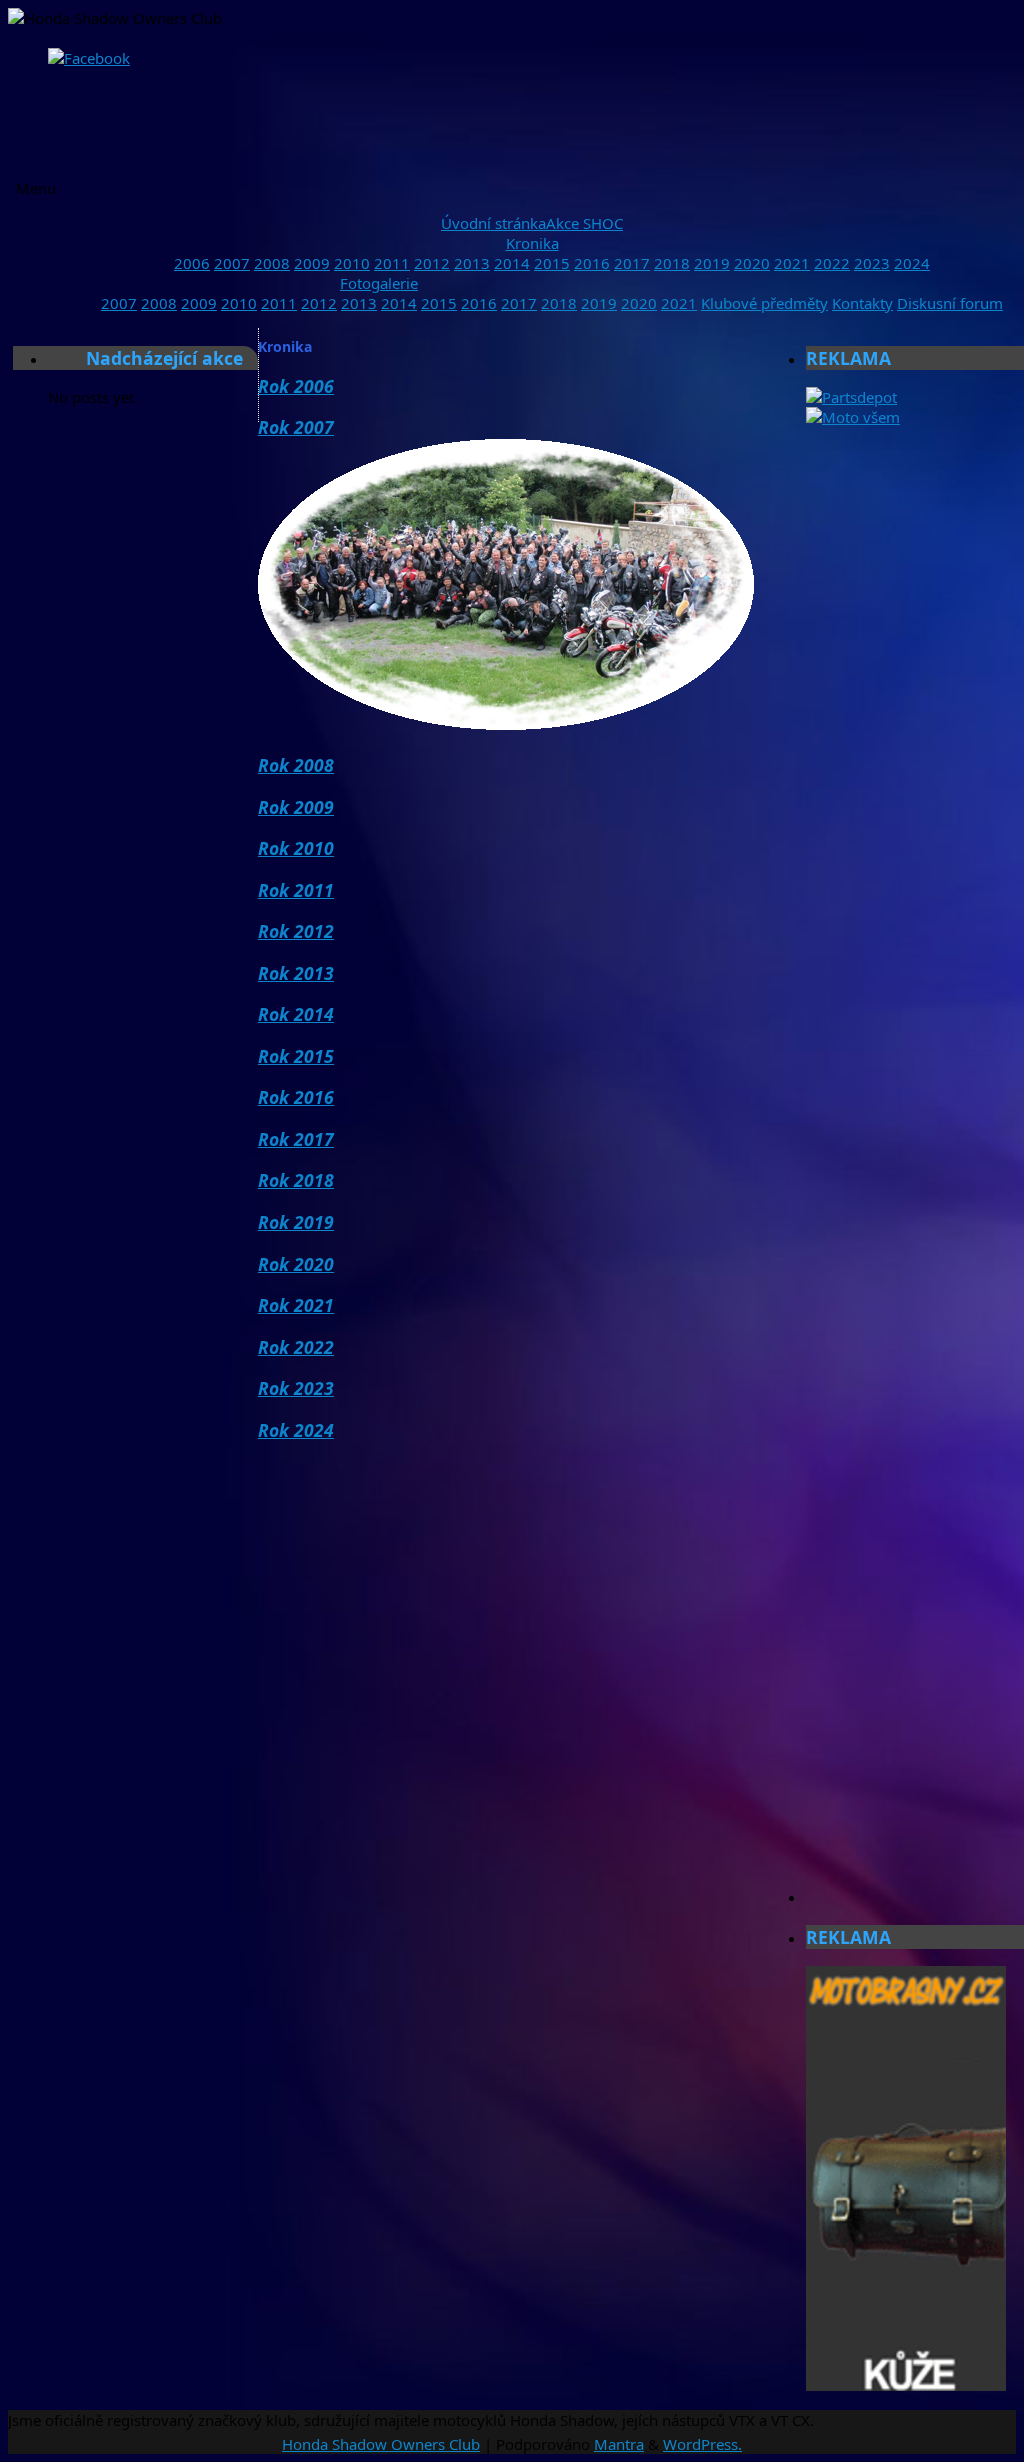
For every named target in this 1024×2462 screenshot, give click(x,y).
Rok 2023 (296, 1388)
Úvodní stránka (493, 223)
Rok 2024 (296, 1430)
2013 (472, 263)
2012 (432, 263)
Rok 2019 (296, 1222)
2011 (392, 263)
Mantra (619, 2444)
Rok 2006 (296, 386)
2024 (912, 263)
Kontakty (862, 303)
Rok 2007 (296, 427)
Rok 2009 (296, 807)
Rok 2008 (296, 765)
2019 (712, 263)
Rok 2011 (296, 890)
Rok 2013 (296, 973)
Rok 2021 (296, 1305)
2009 (312, 263)
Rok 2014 (296, 1014)
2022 (832, 263)
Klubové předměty (764, 303)
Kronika (532, 243)
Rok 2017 (296, 1139)
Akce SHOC (584, 223)
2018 (672, 263)
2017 (632, 263)
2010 (352, 263)
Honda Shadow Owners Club (381, 2444)
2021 (792, 263)
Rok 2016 (296, 1097)
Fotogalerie (379, 283)
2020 (752, 263)
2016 (592, 263)
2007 (232, 263)
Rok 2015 (296, 1056)
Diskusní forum (950, 303)
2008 (272, 263)
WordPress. (702, 2444)
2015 (552, 263)
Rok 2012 (296, 931)
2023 (872, 263)
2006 (192, 263)
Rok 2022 (296, 1347)
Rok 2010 (296, 848)
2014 (512, 263)
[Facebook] (89, 58)
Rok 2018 (296, 1180)
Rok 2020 (296, 1264)
